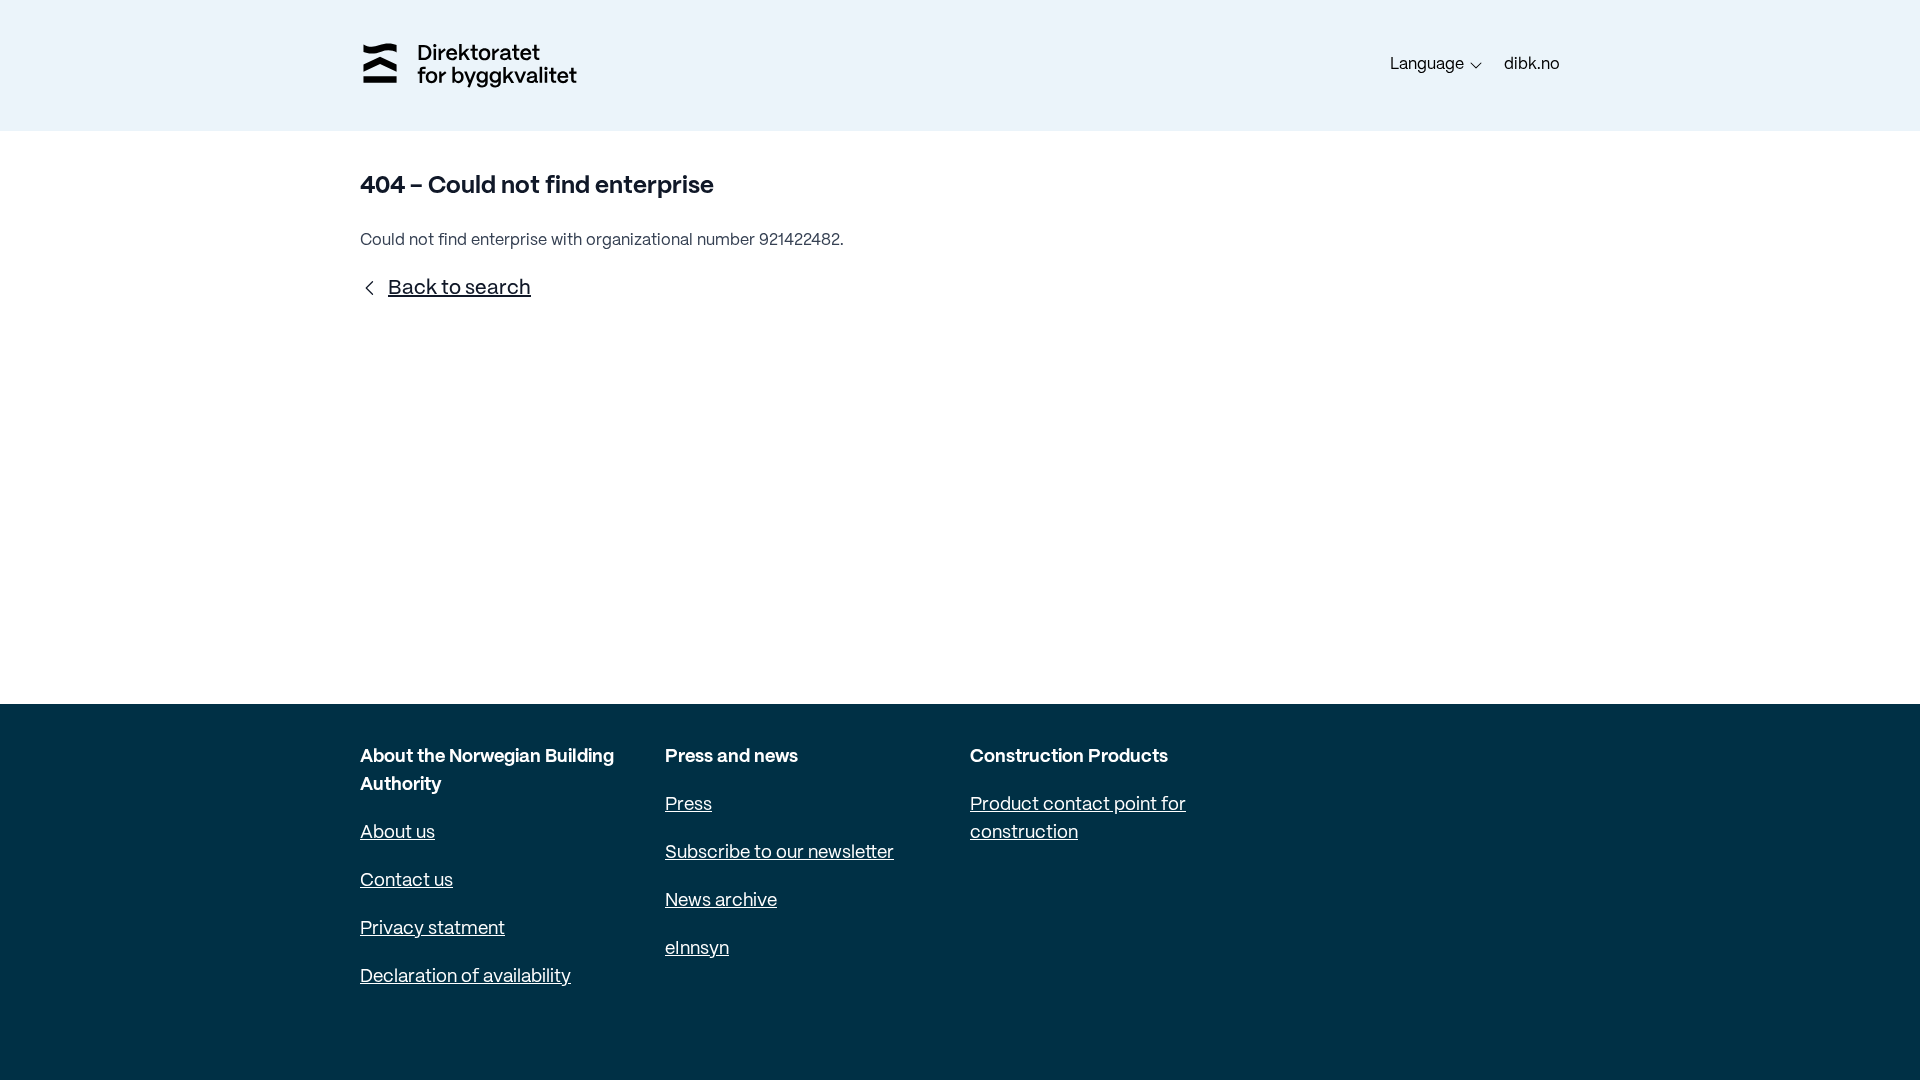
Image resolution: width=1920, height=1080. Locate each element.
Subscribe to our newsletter (779, 853)
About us (397, 833)
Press (688, 805)
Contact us (406, 881)
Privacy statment (432, 929)
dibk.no (1532, 64)
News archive (721, 901)
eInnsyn (697, 949)
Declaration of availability (465, 977)
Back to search (459, 288)
